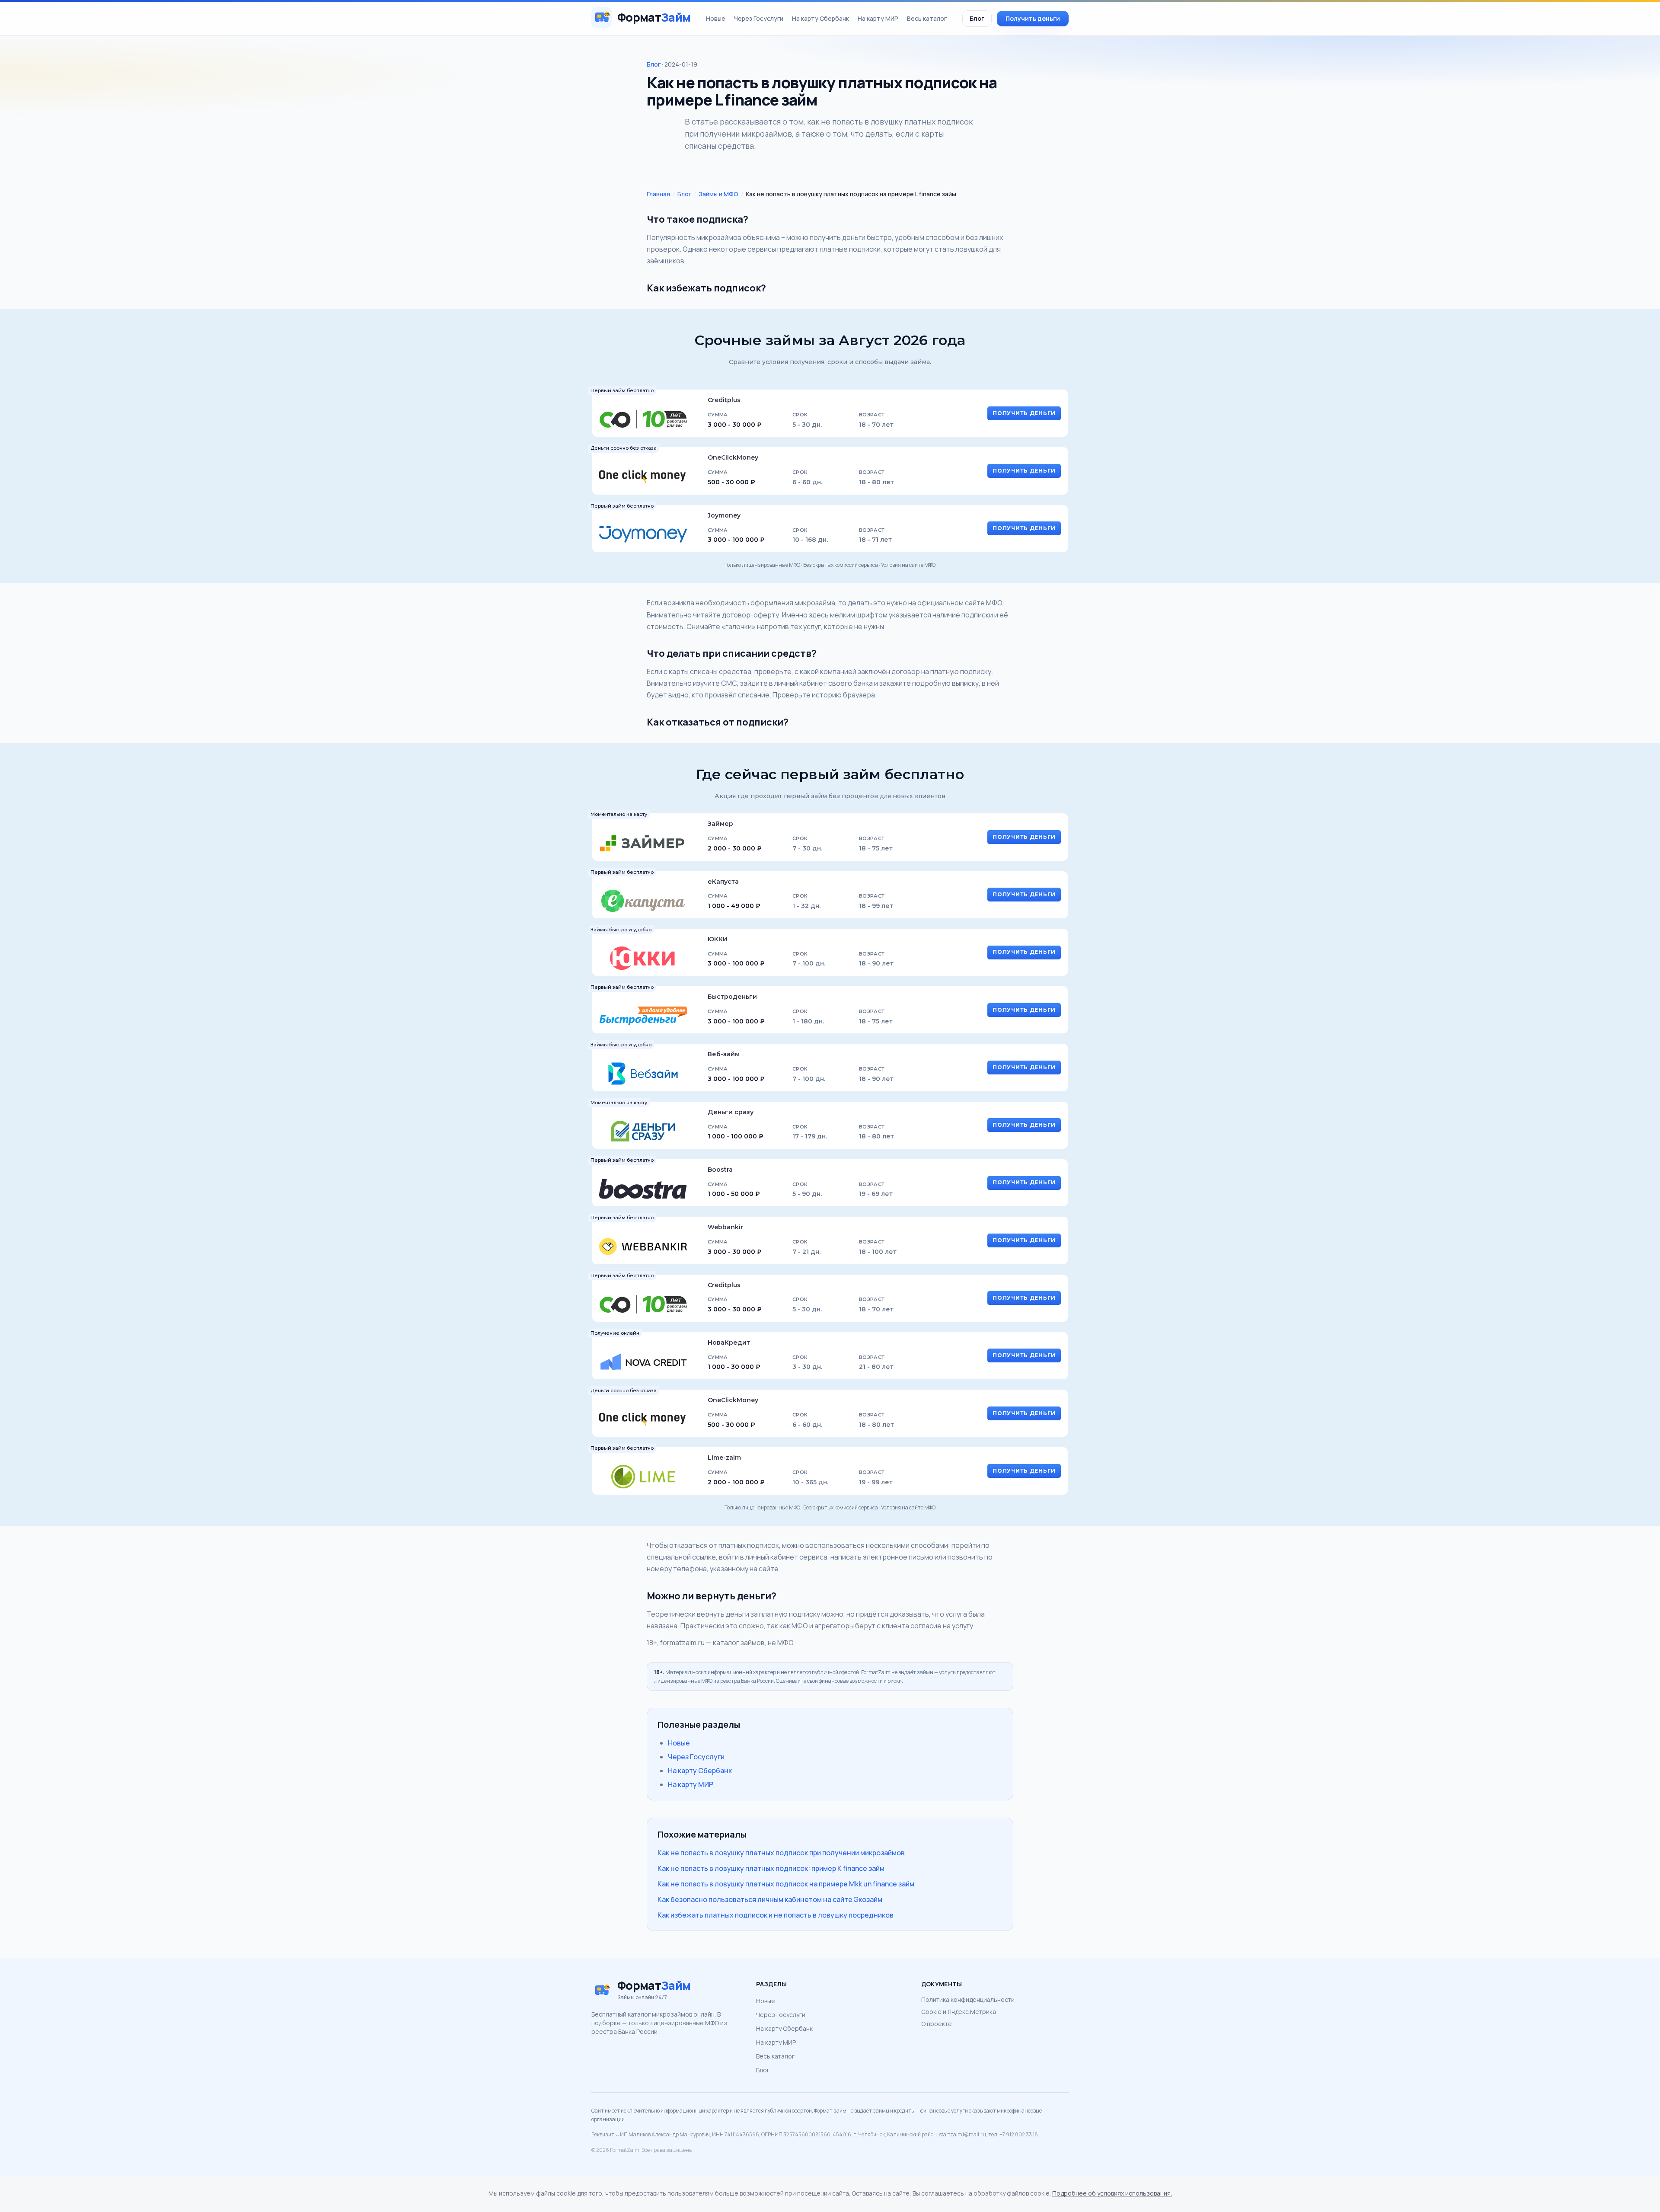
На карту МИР (878, 18)
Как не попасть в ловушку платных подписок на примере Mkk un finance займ (786, 1884)
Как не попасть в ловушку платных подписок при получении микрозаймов (781, 1853)
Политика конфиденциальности (968, 1999)
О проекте (937, 2024)
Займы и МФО (718, 194)
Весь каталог (927, 18)
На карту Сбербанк (820, 18)
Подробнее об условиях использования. (1112, 2193)
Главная (658, 194)
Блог (977, 18)
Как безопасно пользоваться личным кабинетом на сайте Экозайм (770, 1899)
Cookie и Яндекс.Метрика (959, 2012)
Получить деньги (1033, 18)
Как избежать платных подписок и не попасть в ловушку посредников (776, 1915)
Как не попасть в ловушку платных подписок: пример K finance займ (771, 1868)
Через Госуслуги (759, 18)
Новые (716, 18)
